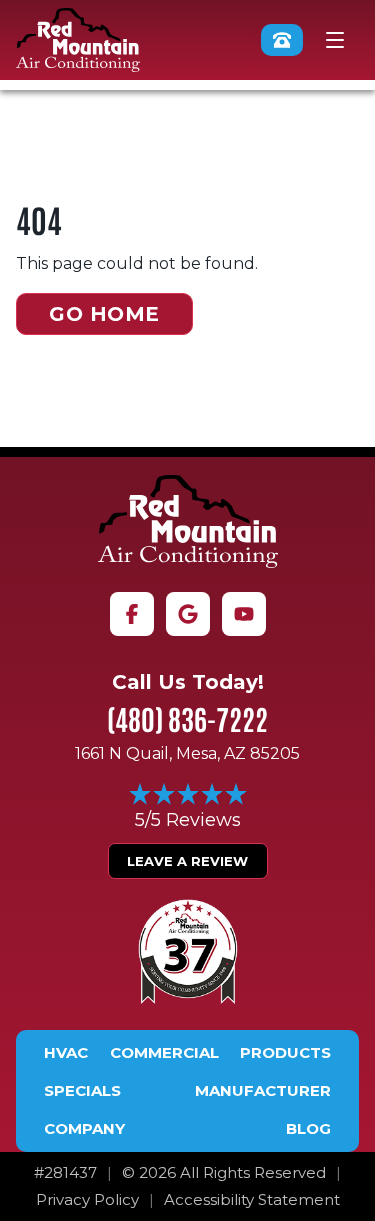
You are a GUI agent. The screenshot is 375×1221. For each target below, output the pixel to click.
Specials (82, 1091)
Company (84, 1129)
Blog (308, 1129)
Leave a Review (187, 861)
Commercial (164, 1053)
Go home (104, 314)
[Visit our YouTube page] (244, 614)
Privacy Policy (87, 1200)
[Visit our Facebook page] (132, 614)
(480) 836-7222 (187, 718)
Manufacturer (263, 1091)
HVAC (66, 1053)
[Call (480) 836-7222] (282, 40)
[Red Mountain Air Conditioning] (188, 521)
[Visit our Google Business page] (188, 614)
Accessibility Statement (252, 1200)
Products (285, 1053)
